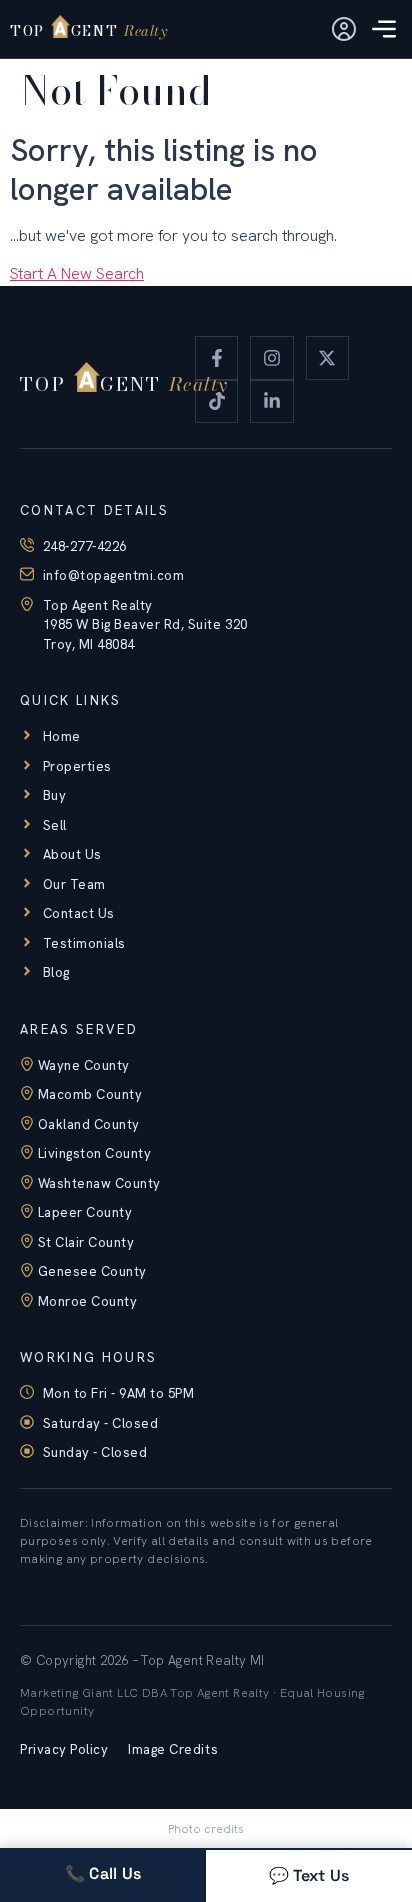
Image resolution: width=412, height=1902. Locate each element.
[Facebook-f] (216, 357)
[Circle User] (344, 29)
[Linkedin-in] (271, 401)
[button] (384, 31)
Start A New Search (77, 273)
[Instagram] (271, 357)
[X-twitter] (327, 357)
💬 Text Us (309, 1875)
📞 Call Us (103, 1873)
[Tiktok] (216, 401)
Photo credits (206, 1829)
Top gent (88, 30)
